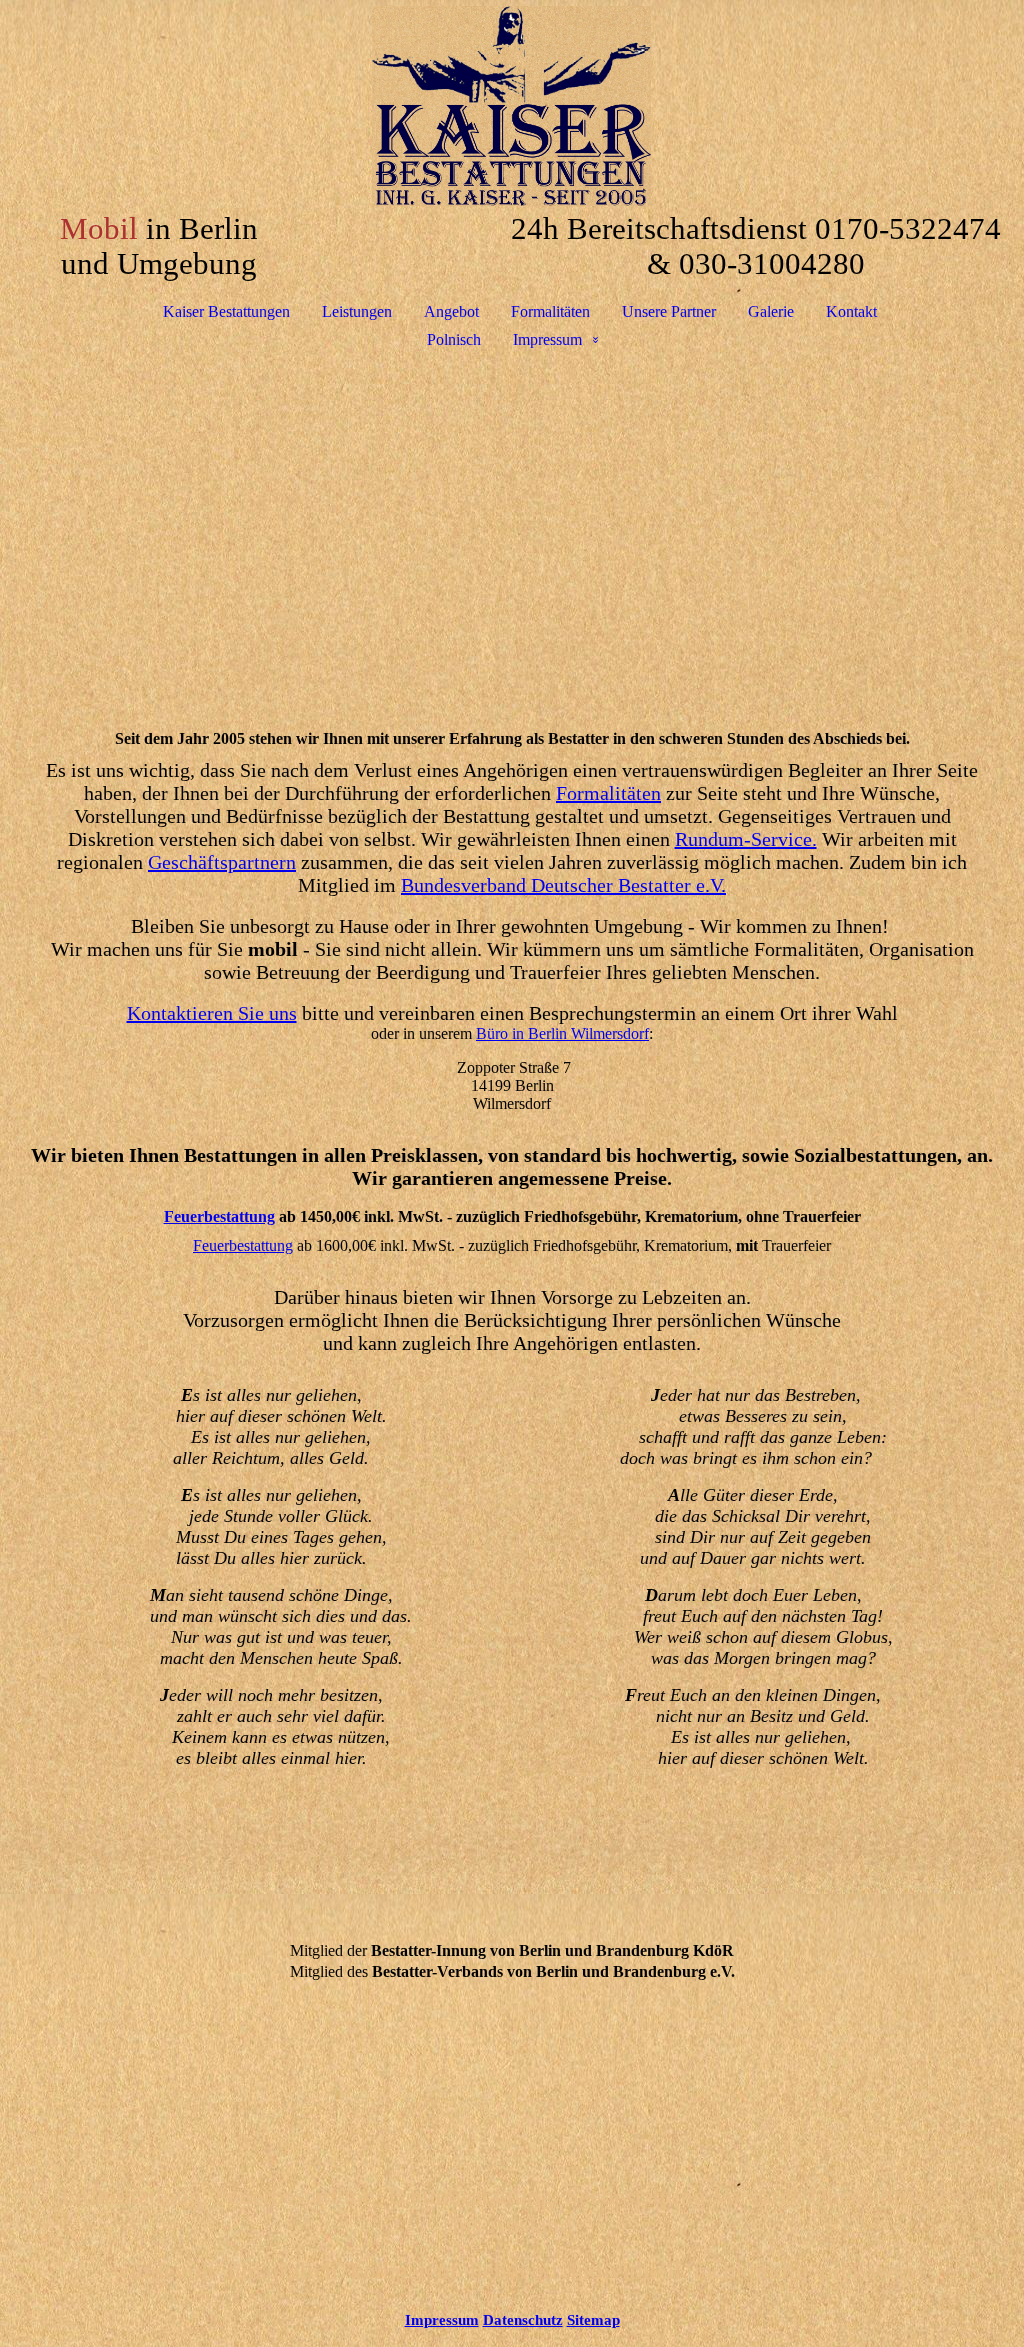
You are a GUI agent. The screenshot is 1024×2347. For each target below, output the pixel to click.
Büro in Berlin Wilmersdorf (562, 1033)
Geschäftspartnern (222, 862)
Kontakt (851, 311)
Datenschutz (523, 2320)
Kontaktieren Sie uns (212, 1013)
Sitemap (593, 2320)
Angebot (451, 311)
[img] (512, 106)
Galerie (771, 311)
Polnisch (454, 339)
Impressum (547, 339)
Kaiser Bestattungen (226, 311)
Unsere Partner (669, 311)
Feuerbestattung (219, 1216)
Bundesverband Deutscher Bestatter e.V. (563, 885)
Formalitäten (550, 311)
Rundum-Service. (746, 839)
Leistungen (357, 311)
